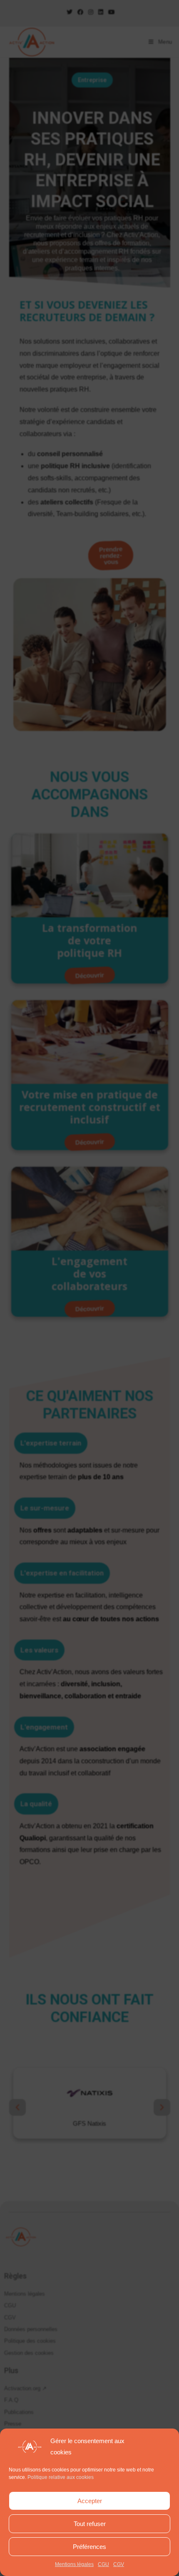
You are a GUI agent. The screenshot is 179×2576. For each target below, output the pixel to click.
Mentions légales (74, 2564)
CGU (103, 2564)
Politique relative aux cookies (61, 2477)
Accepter (90, 2501)
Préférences (89, 2547)
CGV (119, 2564)
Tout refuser (90, 2524)
